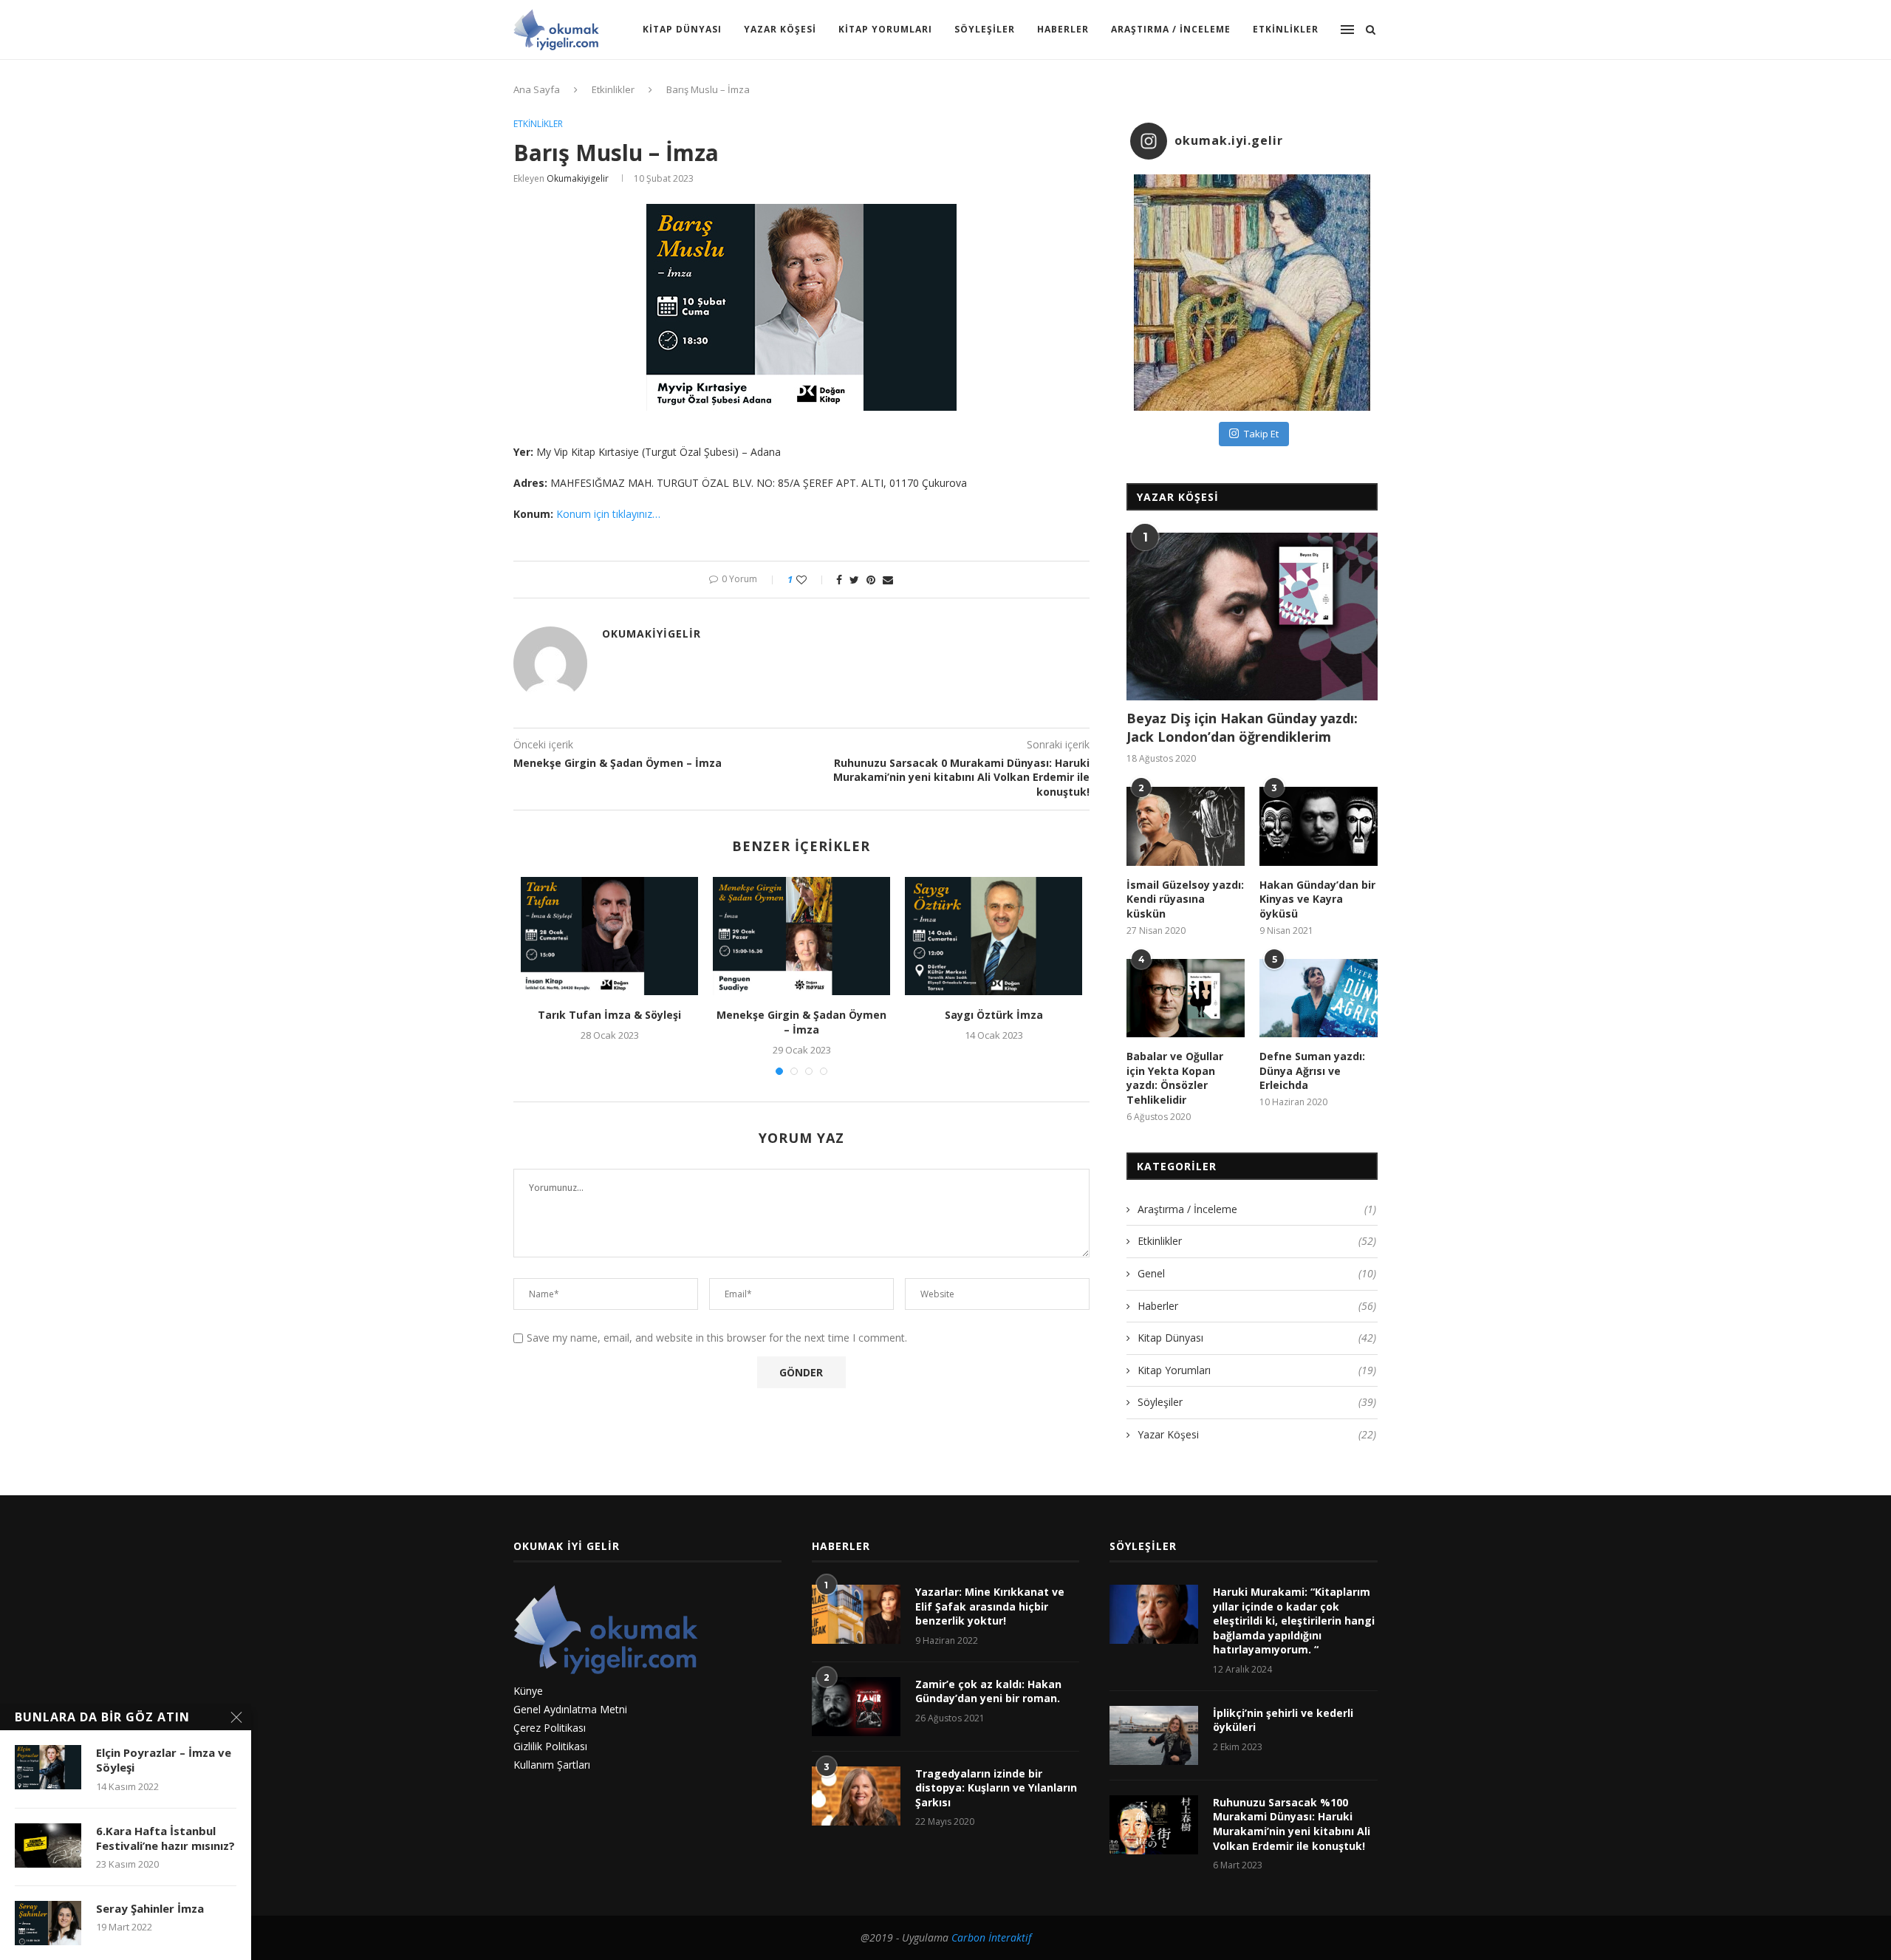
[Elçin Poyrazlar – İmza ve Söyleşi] (48, 1767)
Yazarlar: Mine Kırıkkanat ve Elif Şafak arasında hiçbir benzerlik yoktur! (990, 1606)
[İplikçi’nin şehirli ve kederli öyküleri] (1154, 1735)
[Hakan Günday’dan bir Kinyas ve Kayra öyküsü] (1319, 826)
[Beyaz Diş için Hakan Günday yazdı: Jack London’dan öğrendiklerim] (1252, 617)
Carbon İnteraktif (991, 1937)
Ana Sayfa (537, 89)
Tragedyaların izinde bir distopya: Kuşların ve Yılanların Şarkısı (996, 1788)
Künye (528, 1691)
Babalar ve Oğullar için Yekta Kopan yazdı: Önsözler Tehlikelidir (1175, 1078)
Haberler (1063, 29)
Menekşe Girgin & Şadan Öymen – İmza (801, 1022)
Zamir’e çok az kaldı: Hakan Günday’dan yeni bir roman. (988, 1691)
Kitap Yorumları (885, 29)
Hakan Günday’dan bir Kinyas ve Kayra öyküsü (1317, 899)
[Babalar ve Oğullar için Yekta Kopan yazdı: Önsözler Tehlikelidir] (1186, 998)
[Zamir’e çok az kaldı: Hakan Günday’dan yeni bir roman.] (856, 1707)
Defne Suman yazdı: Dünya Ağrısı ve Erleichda (1312, 1071)
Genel (1257, 1273)
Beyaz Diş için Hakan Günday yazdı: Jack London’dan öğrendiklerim (1242, 727)
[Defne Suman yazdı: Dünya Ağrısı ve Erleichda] (1319, 998)
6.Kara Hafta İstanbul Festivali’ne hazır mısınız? (165, 1838)
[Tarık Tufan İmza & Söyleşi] (609, 936)
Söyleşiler (985, 29)
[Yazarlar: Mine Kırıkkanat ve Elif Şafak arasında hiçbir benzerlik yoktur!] (856, 1614)
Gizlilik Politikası (550, 1746)
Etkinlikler (1286, 29)
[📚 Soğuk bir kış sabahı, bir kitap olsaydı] (1252, 293)
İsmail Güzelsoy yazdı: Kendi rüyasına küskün (1185, 899)
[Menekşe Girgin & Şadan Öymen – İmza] (801, 936)
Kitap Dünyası (682, 29)
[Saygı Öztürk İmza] (994, 936)
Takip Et (1261, 434)
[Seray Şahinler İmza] (48, 1923)
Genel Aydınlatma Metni (570, 1709)
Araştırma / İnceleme (1171, 29)
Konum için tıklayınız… (608, 514)
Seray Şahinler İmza (150, 1908)
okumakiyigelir (578, 178)
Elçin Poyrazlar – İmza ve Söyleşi (164, 1760)
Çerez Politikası (550, 1728)
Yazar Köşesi (780, 29)
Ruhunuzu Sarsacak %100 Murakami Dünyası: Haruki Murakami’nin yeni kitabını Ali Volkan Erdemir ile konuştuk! (1292, 1824)
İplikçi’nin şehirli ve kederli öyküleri (1283, 1720)
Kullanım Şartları (552, 1765)
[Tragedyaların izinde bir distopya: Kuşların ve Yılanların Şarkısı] (856, 1796)
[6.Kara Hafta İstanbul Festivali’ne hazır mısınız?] (48, 1845)
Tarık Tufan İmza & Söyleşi (609, 1015)
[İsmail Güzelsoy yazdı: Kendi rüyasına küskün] (1186, 826)
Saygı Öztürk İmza (994, 1015)
